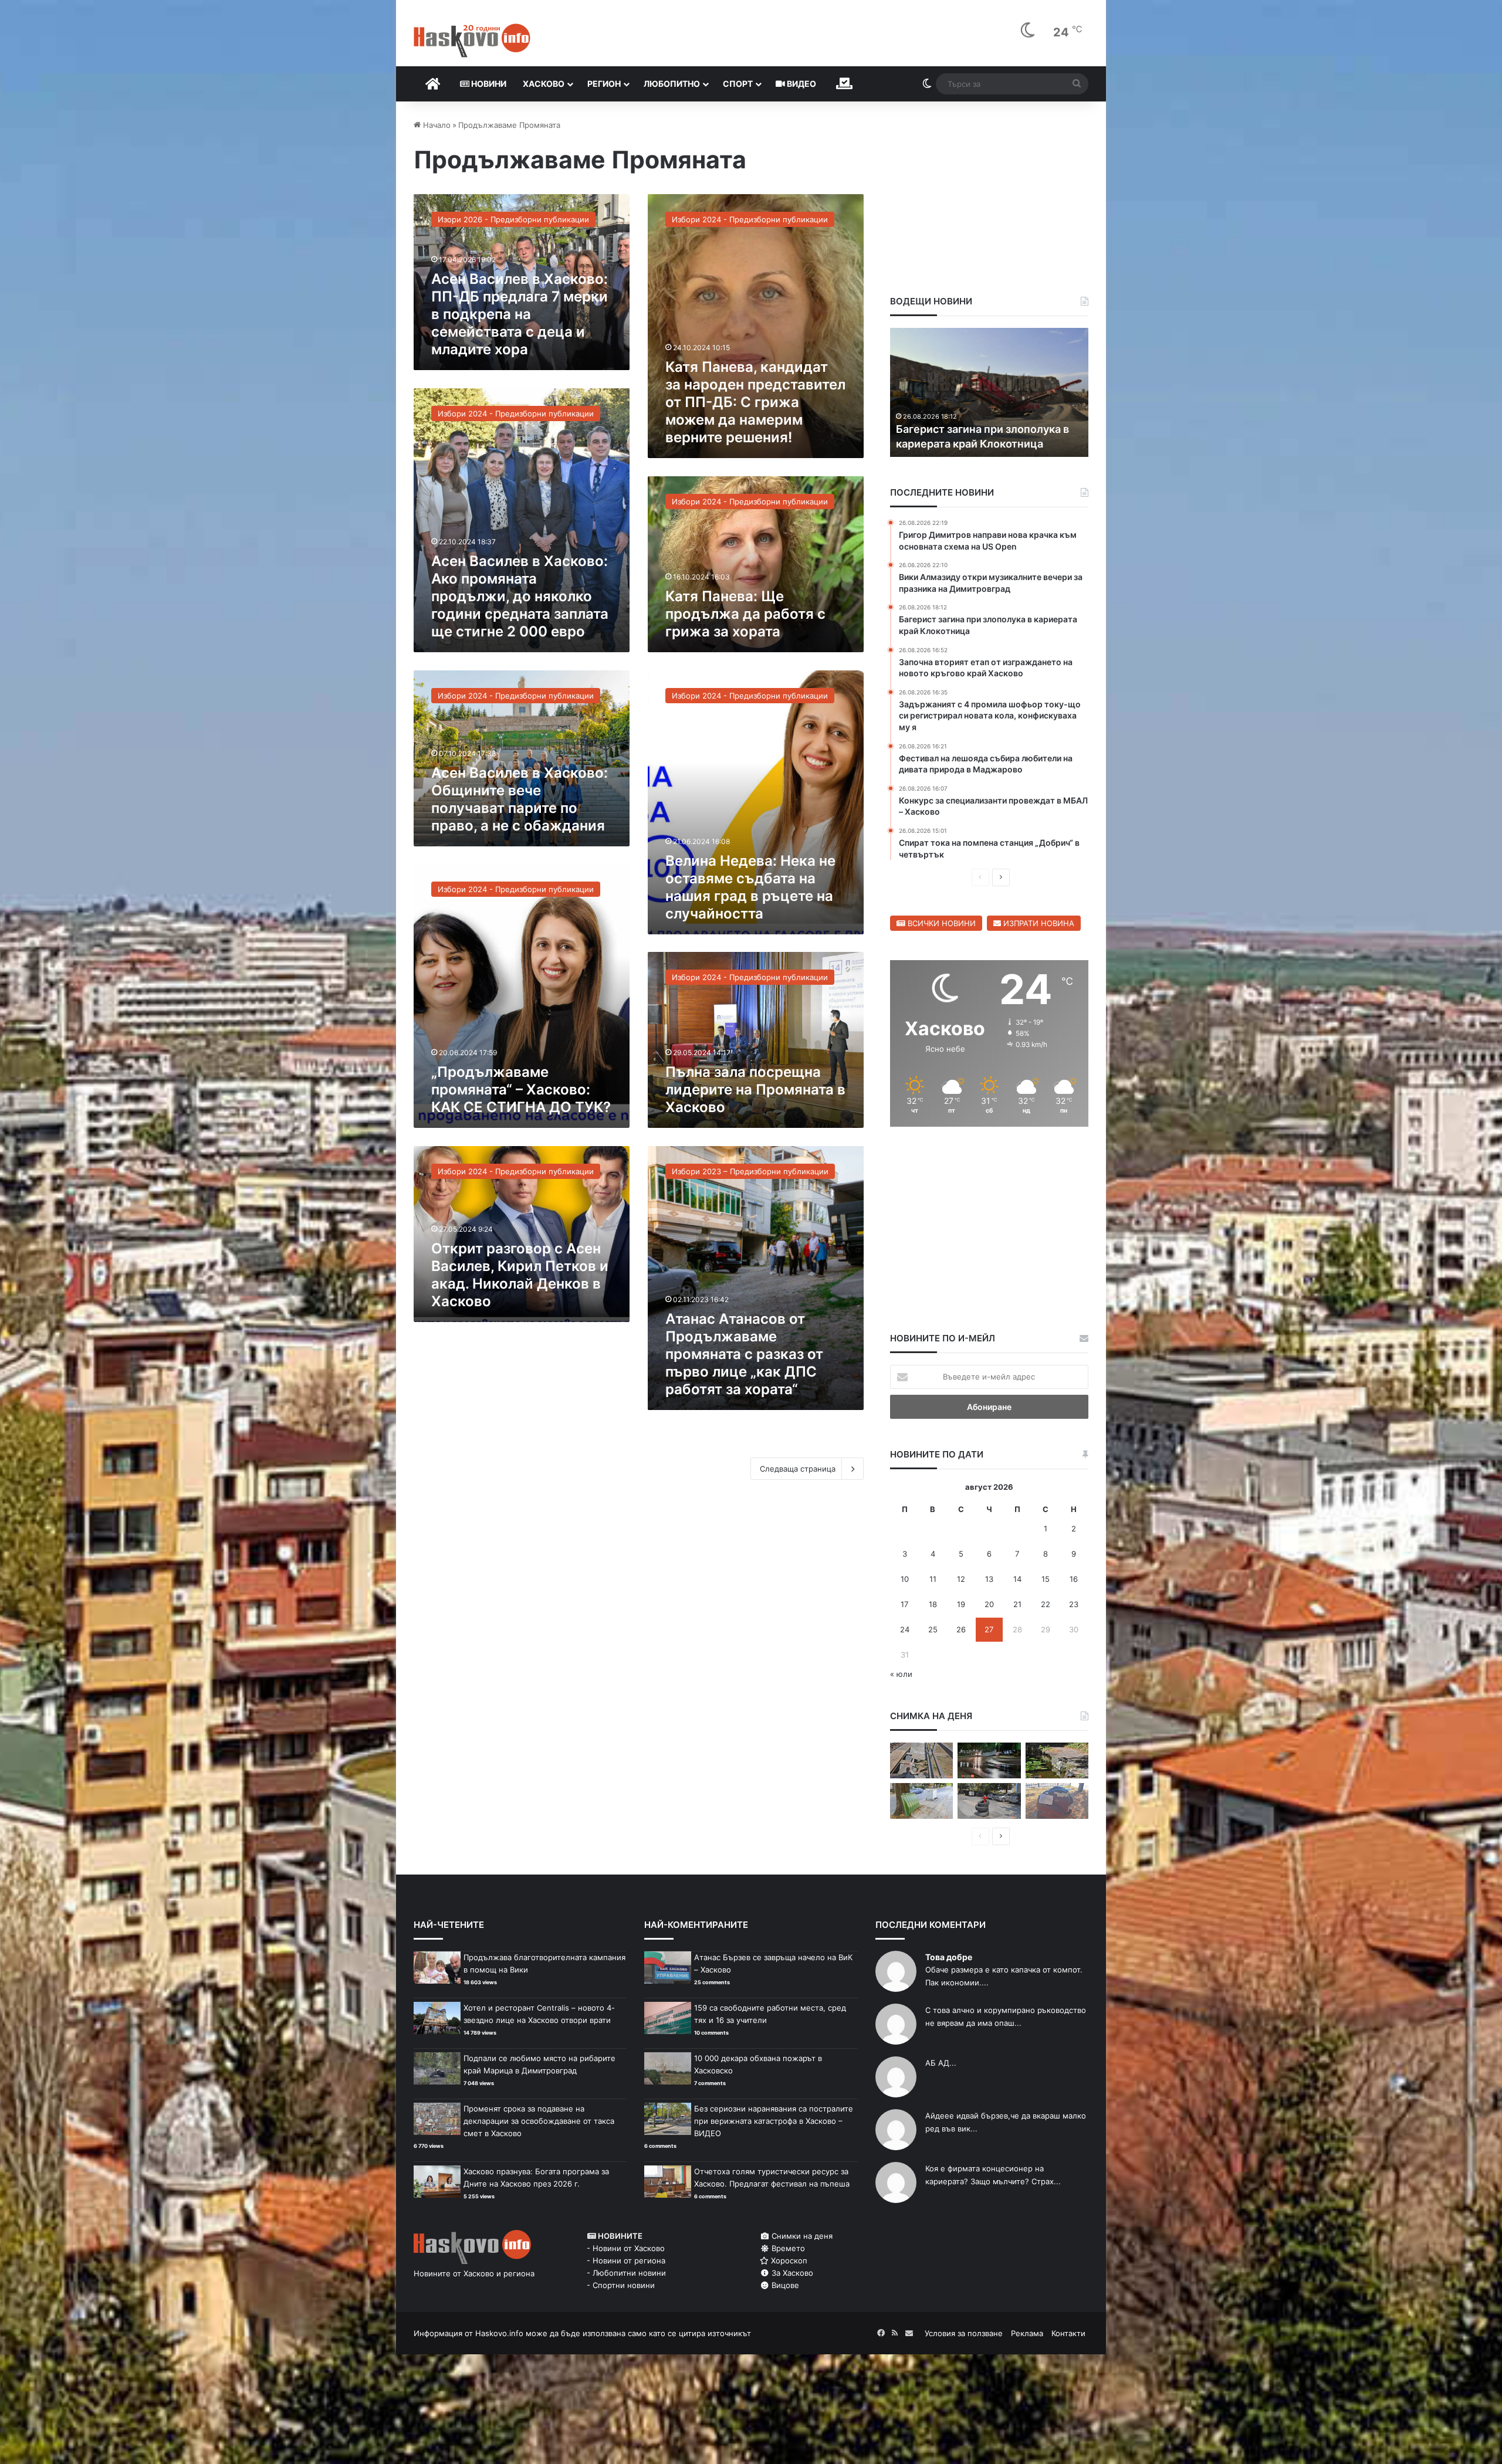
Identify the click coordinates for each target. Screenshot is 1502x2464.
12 (961, 1579)
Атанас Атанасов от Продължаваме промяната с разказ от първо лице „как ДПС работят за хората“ (744, 1354)
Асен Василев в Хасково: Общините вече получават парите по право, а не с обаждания (520, 799)
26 (961, 1629)
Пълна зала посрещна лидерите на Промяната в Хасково (755, 1089)
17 (904, 1604)
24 (905, 1629)
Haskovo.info (499, 2333)
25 (933, 1629)
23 (1074, 1604)
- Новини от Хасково (626, 2248)
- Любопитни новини (626, 2273)
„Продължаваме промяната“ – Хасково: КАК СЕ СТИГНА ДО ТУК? (521, 1089)
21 (1017, 1604)
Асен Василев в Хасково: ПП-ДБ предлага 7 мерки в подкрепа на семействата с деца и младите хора (520, 314)
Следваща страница (798, 1469)
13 (989, 1579)
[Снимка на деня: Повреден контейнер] (921, 1801)
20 (989, 1604)
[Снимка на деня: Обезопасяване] (989, 1801)
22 (1046, 1604)
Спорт (738, 84)
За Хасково (791, 2273)
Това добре (949, 1957)
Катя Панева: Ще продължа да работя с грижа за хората (745, 614)
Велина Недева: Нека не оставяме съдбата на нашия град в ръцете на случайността (750, 887)
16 (1074, 1579)
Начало (436, 125)
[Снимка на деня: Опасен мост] (921, 1760)
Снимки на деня (801, 2236)
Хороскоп (788, 2260)
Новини (488, 84)
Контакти (1068, 2333)
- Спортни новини (621, 2285)
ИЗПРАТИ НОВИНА (1038, 923)
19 (961, 1604)
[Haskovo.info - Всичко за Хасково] (472, 40)
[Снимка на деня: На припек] (1057, 1760)
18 (933, 1604)
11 (933, 1579)
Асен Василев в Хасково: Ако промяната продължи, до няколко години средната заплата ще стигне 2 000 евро (520, 596)
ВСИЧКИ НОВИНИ (941, 923)
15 (1046, 1579)
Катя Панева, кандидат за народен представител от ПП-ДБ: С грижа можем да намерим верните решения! (755, 402)
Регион (604, 84)
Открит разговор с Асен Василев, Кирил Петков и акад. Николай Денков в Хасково (520, 1275)
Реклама (1027, 2333)
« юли (901, 1674)
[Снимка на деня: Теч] (989, 1760)
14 (1017, 1579)
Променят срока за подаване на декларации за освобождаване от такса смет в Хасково (539, 2121)
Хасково (544, 84)
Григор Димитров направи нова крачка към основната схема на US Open (1060, 428)
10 (905, 1579)
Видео (801, 84)
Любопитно (672, 84)
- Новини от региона (626, 2260)
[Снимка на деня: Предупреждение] (1057, 1801)
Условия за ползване (964, 2333)
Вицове (784, 2285)
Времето (787, 2248)
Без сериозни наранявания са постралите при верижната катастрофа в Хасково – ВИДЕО (774, 2121)
